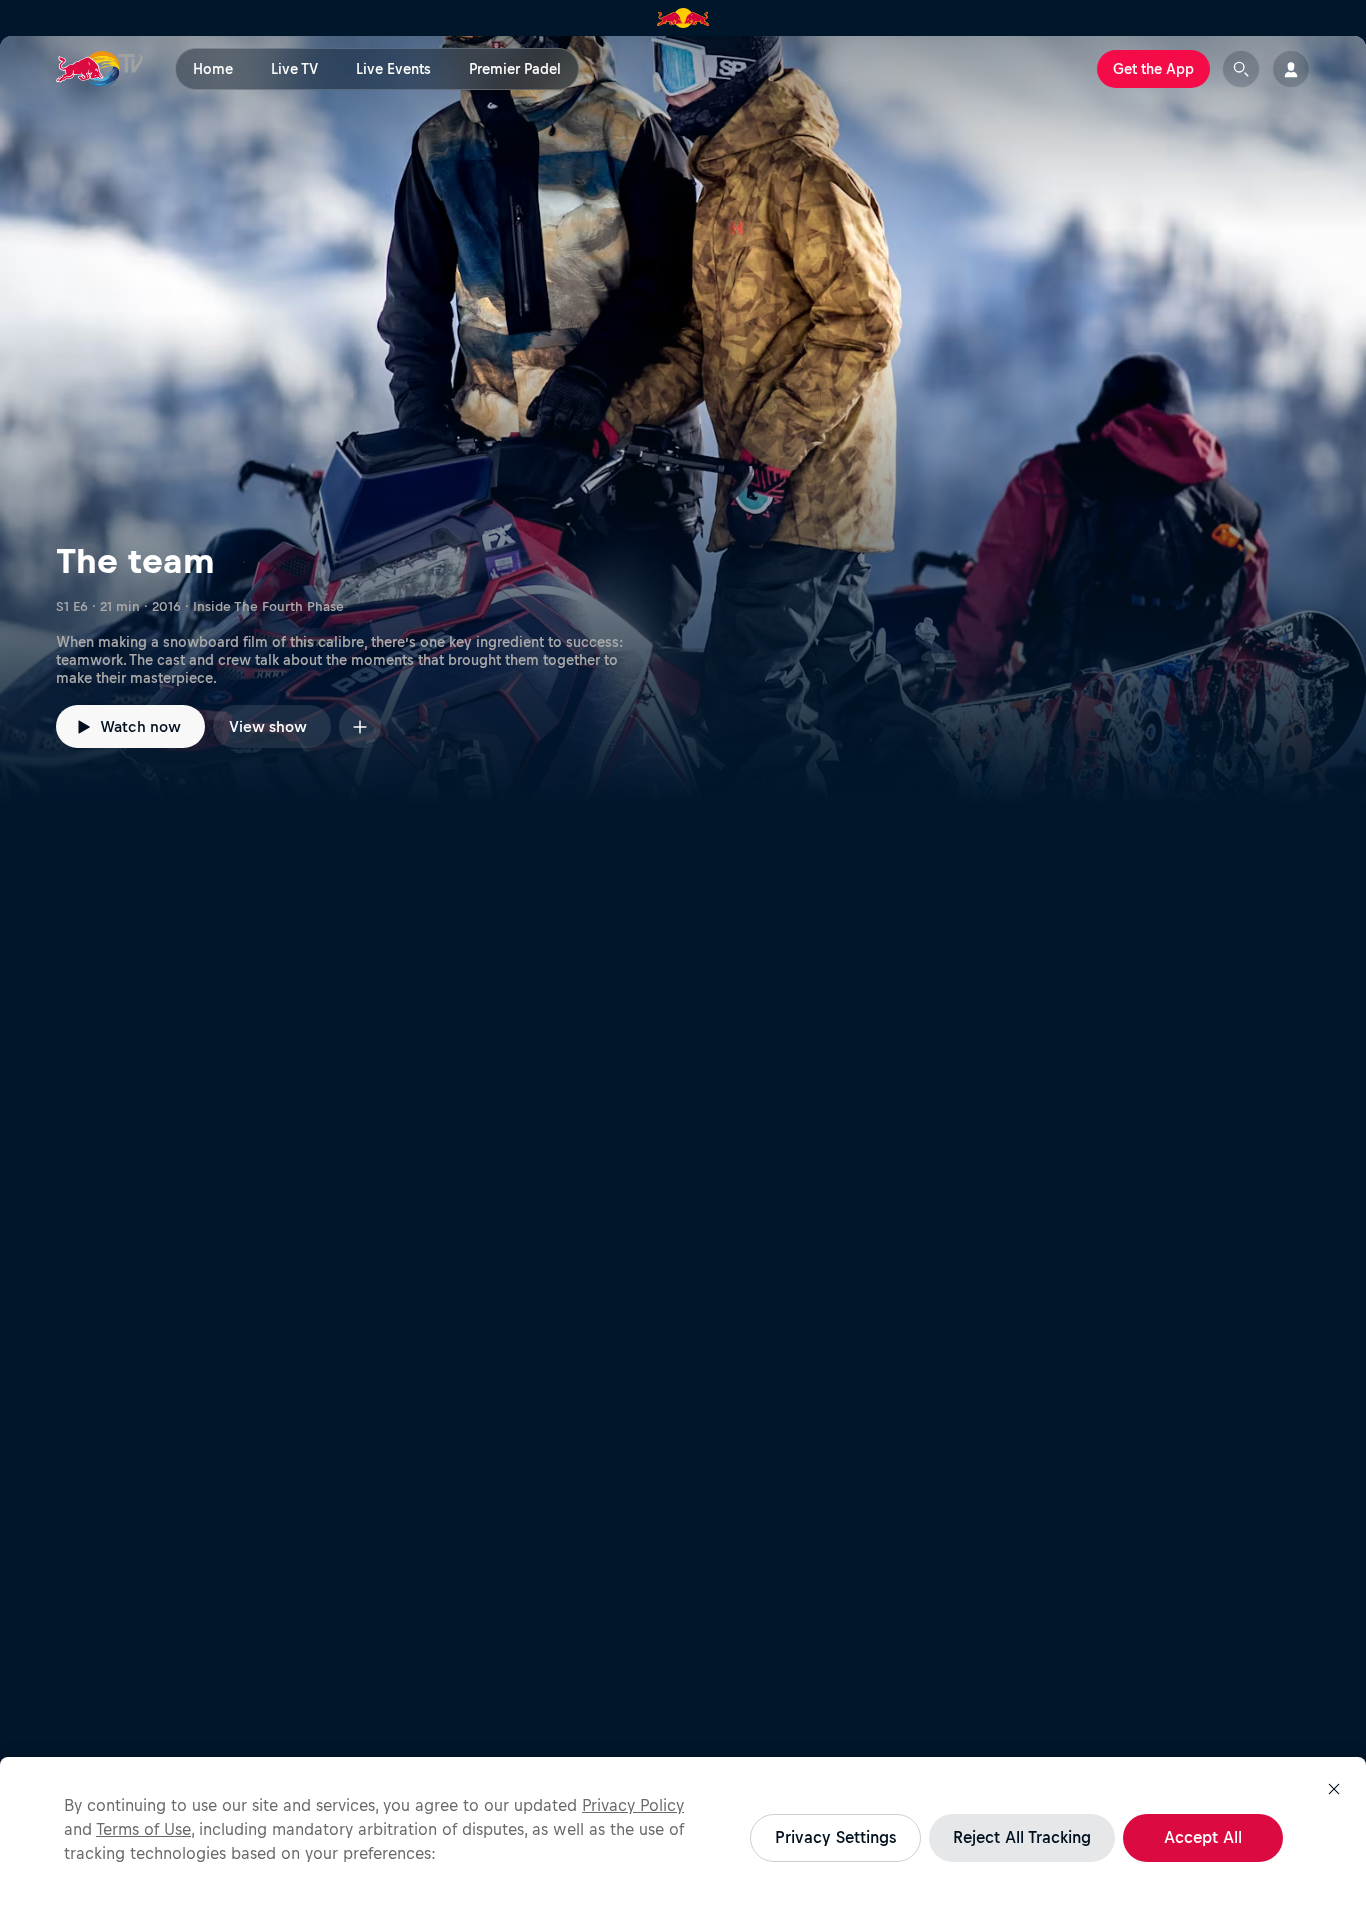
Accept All (1203, 1837)
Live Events (393, 69)
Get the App (1153, 69)
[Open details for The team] (683, 420)
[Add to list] (360, 726)
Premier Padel (515, 69)
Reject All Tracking (1022, 1837)
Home (213, 69)
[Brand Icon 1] (683, 18)
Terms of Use (143, 1829)
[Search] (1241, 69)
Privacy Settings (835, 1837)
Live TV (294, 69)
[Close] (1334, 1789)
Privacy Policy (633, 1805)
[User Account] (1291, 69)
